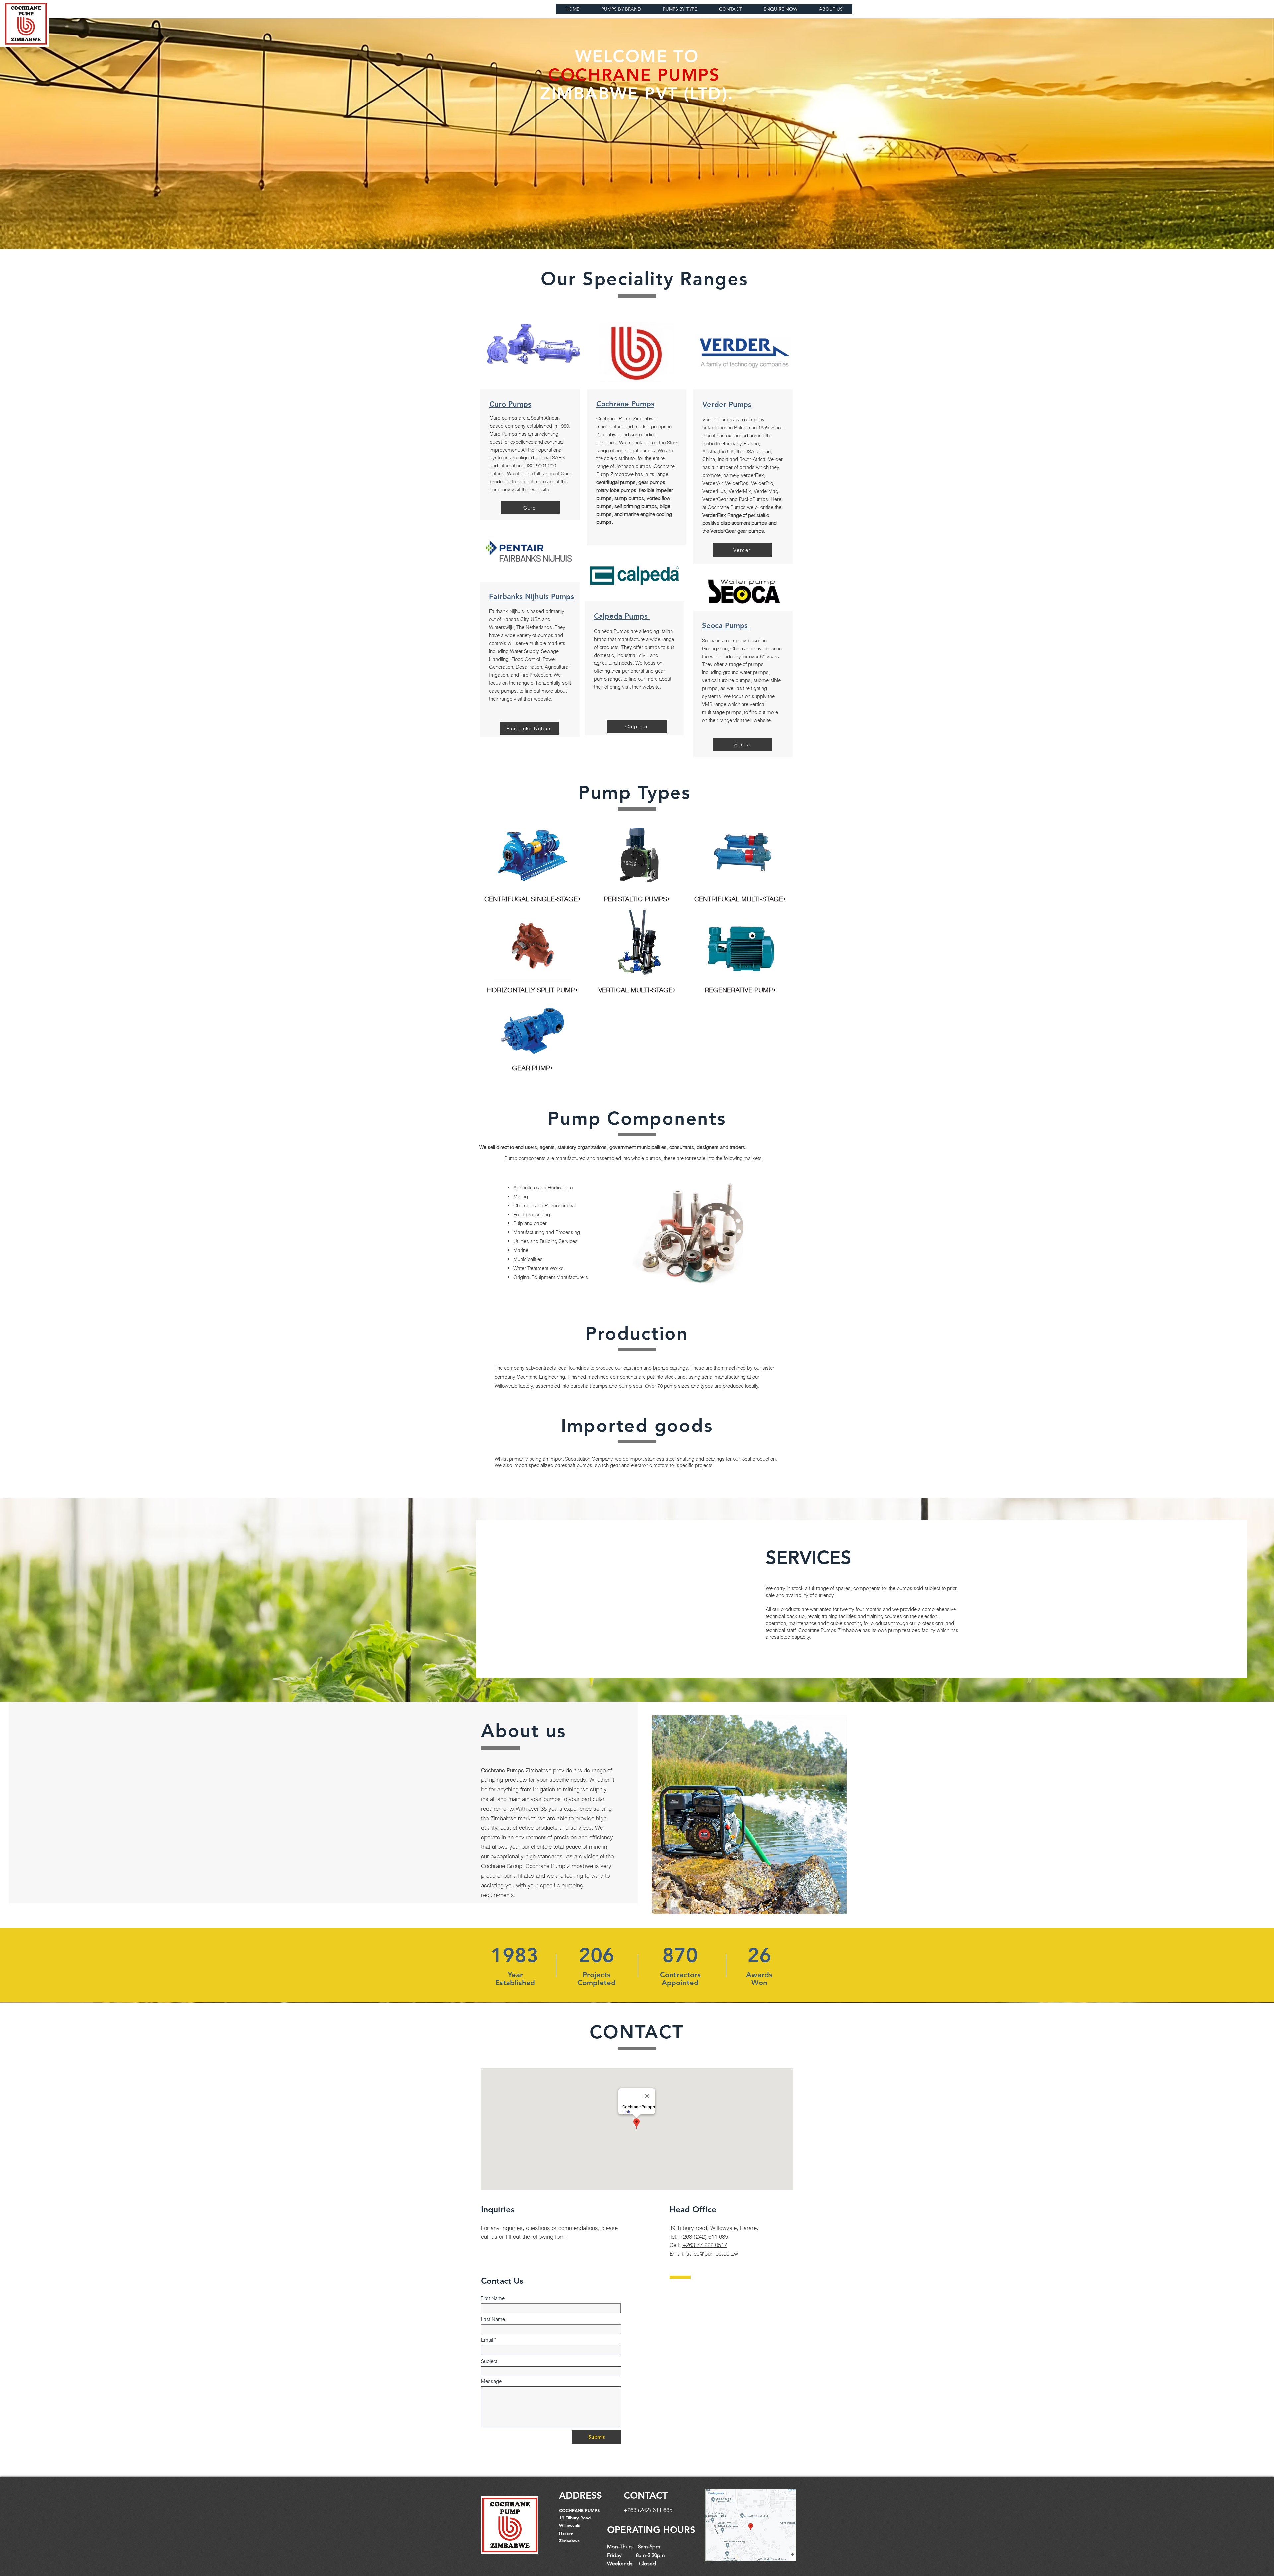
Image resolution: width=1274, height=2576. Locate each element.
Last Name (493, 2319)
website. (541, 489)
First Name (493, 2298)
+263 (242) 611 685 (704, 2236)
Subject (489, 2361)
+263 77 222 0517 (705, 2245)
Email (487, 2340)
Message (491, 2381)
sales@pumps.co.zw (712, 2253)
